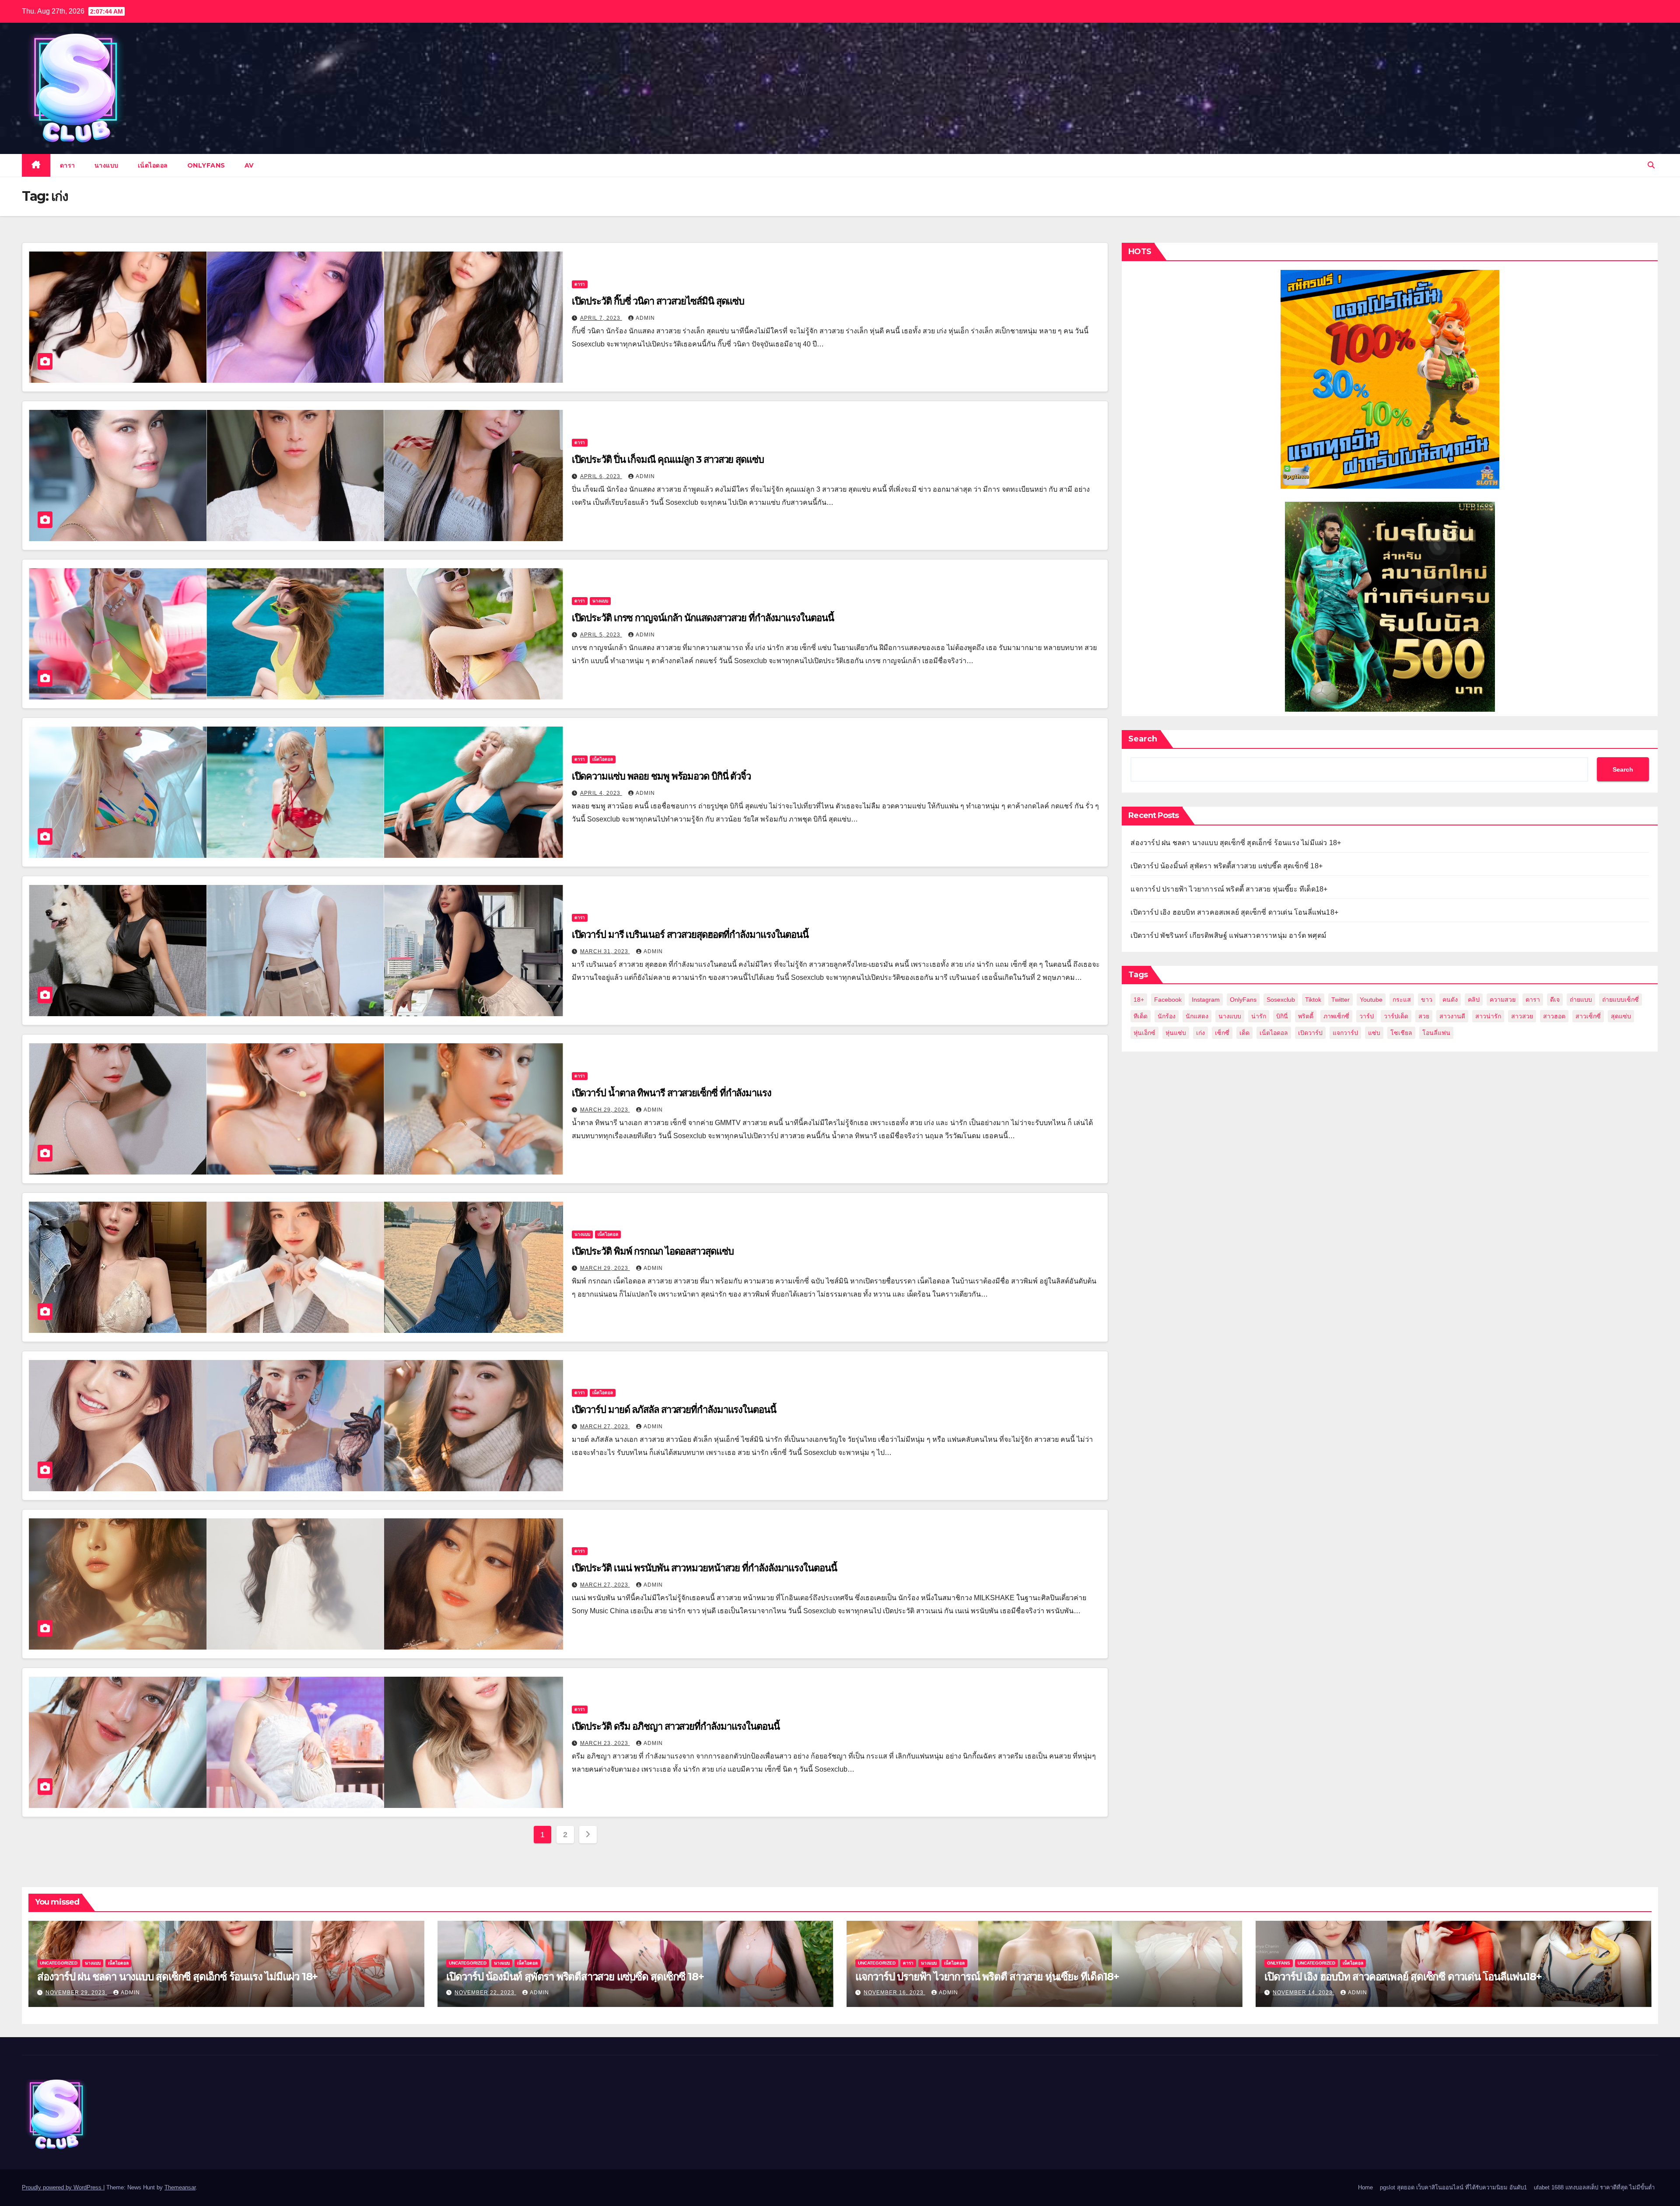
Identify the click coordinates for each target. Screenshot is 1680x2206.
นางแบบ (107, 165)
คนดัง (1450, 1000)
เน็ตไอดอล (153, 165)
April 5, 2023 (601, 635)
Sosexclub (1281, 1000)
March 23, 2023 (605, 1743)
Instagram (1206, 1000)
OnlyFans (1243, 1000)
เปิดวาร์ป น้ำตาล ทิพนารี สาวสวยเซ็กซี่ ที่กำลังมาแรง (672, 1093)
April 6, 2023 (601, 476)
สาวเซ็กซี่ (1588, 1016)
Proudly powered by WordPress (63, 2187)
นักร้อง (1167, 1016)
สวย (1424, 1016)
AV (249, 165)
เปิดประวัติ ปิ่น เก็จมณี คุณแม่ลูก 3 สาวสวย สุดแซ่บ (668, 460)
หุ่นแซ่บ (1176, 1033)
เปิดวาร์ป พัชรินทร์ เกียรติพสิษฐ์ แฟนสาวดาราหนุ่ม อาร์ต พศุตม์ (1228, 935)
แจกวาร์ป (1345, 1033)
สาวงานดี (1452, 1016)
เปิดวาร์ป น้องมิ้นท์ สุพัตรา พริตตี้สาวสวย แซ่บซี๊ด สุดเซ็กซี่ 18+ (1227, 866)
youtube (1371, 1000)
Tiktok (1313, 1000)
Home (1365, 2187)
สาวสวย (1522, 1016)
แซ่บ (1374, 1033)
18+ (1139, 1000)
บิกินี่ (1282, 1016)
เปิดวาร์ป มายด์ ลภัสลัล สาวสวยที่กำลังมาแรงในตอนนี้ (674, 1410)
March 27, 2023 (605, 1426)
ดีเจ (1555, 1000)
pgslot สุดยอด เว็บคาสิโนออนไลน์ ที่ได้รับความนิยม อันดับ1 (1453, 2187)
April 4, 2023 (601, 793)
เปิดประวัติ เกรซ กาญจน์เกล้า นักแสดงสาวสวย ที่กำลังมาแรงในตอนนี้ (703, 618)
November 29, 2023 (76, 1993)
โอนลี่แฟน (1436, 1033)
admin (645, 318)
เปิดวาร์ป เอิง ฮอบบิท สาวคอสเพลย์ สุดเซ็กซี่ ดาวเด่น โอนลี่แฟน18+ (1234, 912)
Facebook (1168, 1000)
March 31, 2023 (605, 951)
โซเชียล (1401, 1033)
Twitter (1340, 1000)
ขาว (1427, 1000)
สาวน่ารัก (1488, 1016)
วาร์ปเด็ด (1396, 1016)
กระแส (1402, 1000)
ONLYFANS (206, 165)
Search (1143, 739)
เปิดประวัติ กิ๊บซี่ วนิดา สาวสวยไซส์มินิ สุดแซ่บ (658, 301)
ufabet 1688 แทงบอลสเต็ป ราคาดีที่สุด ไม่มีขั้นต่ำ (1594, 2187)
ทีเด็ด (1141, 1016)
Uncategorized (59, 1963)
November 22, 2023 (485, 1993)
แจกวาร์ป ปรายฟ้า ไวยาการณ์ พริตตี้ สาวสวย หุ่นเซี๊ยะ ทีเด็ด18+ (1229, 889)
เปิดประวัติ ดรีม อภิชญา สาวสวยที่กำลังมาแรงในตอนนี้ (676, 1726)
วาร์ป (1367, 1016)
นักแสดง (1197, 1016)
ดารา (68, 165)
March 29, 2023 (605, 1110)
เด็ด (1244, 1033)
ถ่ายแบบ (1581, 1000)
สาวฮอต (1554, 1016)
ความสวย (1503, 1000)
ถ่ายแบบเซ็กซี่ (1620, 1000)
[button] (1651, 165)
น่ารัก (1259, 1016)
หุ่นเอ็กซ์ (1144, 1033)
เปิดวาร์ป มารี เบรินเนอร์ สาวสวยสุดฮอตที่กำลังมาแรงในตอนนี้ (690, 935)
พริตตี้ (1306, 1016)
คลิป (1474, 1000)
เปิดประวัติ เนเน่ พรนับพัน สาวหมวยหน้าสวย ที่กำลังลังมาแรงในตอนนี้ (704, 1568)
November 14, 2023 (1304, 1993)
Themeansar (180, 2187)
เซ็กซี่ (1222, 1033)
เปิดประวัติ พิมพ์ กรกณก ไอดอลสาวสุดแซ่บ (653, 1251)
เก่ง (1200, 1033)
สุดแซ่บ (1621, 1016)
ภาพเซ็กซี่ (1336, 1016)
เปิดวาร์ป (1310, 1033)
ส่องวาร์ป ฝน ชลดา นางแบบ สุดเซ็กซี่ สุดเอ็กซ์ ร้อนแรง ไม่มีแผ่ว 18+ (1236, 843)
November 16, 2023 (894, 1993)
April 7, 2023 (601, 318)
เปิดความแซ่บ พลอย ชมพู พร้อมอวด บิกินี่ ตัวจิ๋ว (661, 776)
